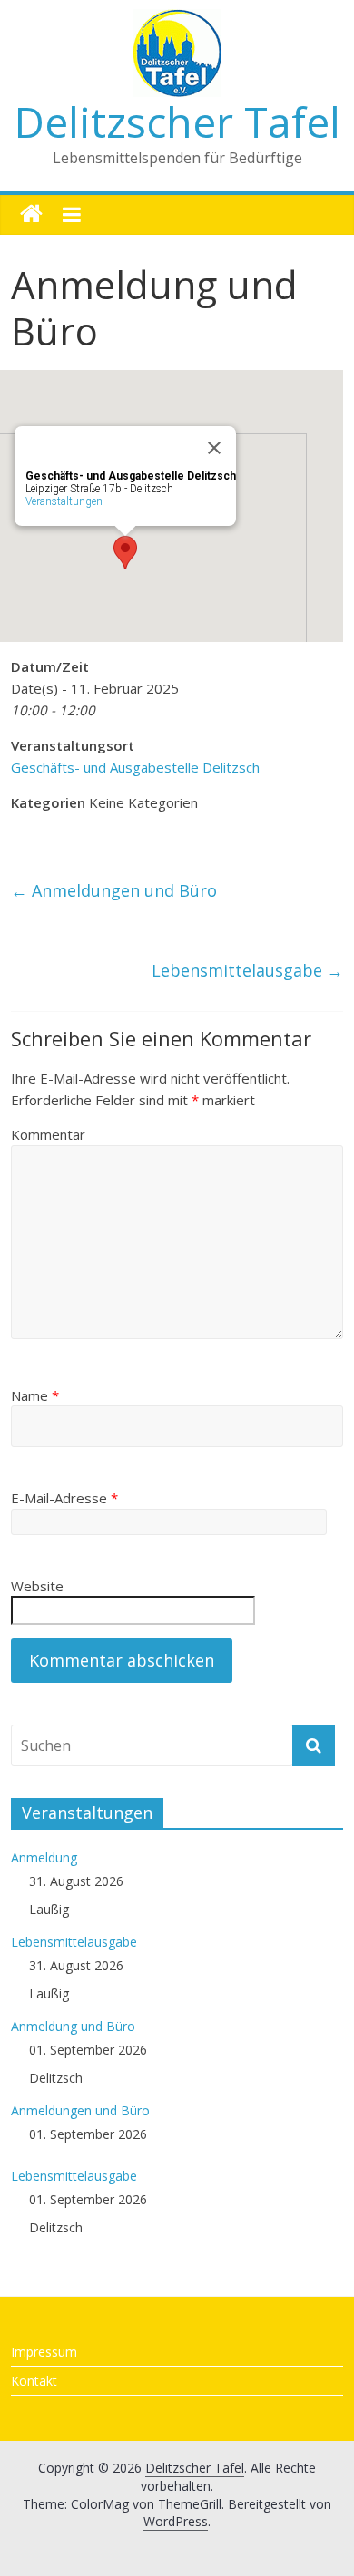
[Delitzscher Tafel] (31, 214)
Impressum (44, 2352)
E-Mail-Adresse (64, 1498)
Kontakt (34, 2381)
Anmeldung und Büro (73, 2026)
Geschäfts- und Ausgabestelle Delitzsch (135, 767)
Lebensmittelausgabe (247, 970)
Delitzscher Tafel (177, 122)
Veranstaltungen (64, 501)
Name (35, 1395)
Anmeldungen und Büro (114, 890)
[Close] (214, 448)
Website (37, 1586)
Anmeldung (44, 1857)
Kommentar (48, 1134)
